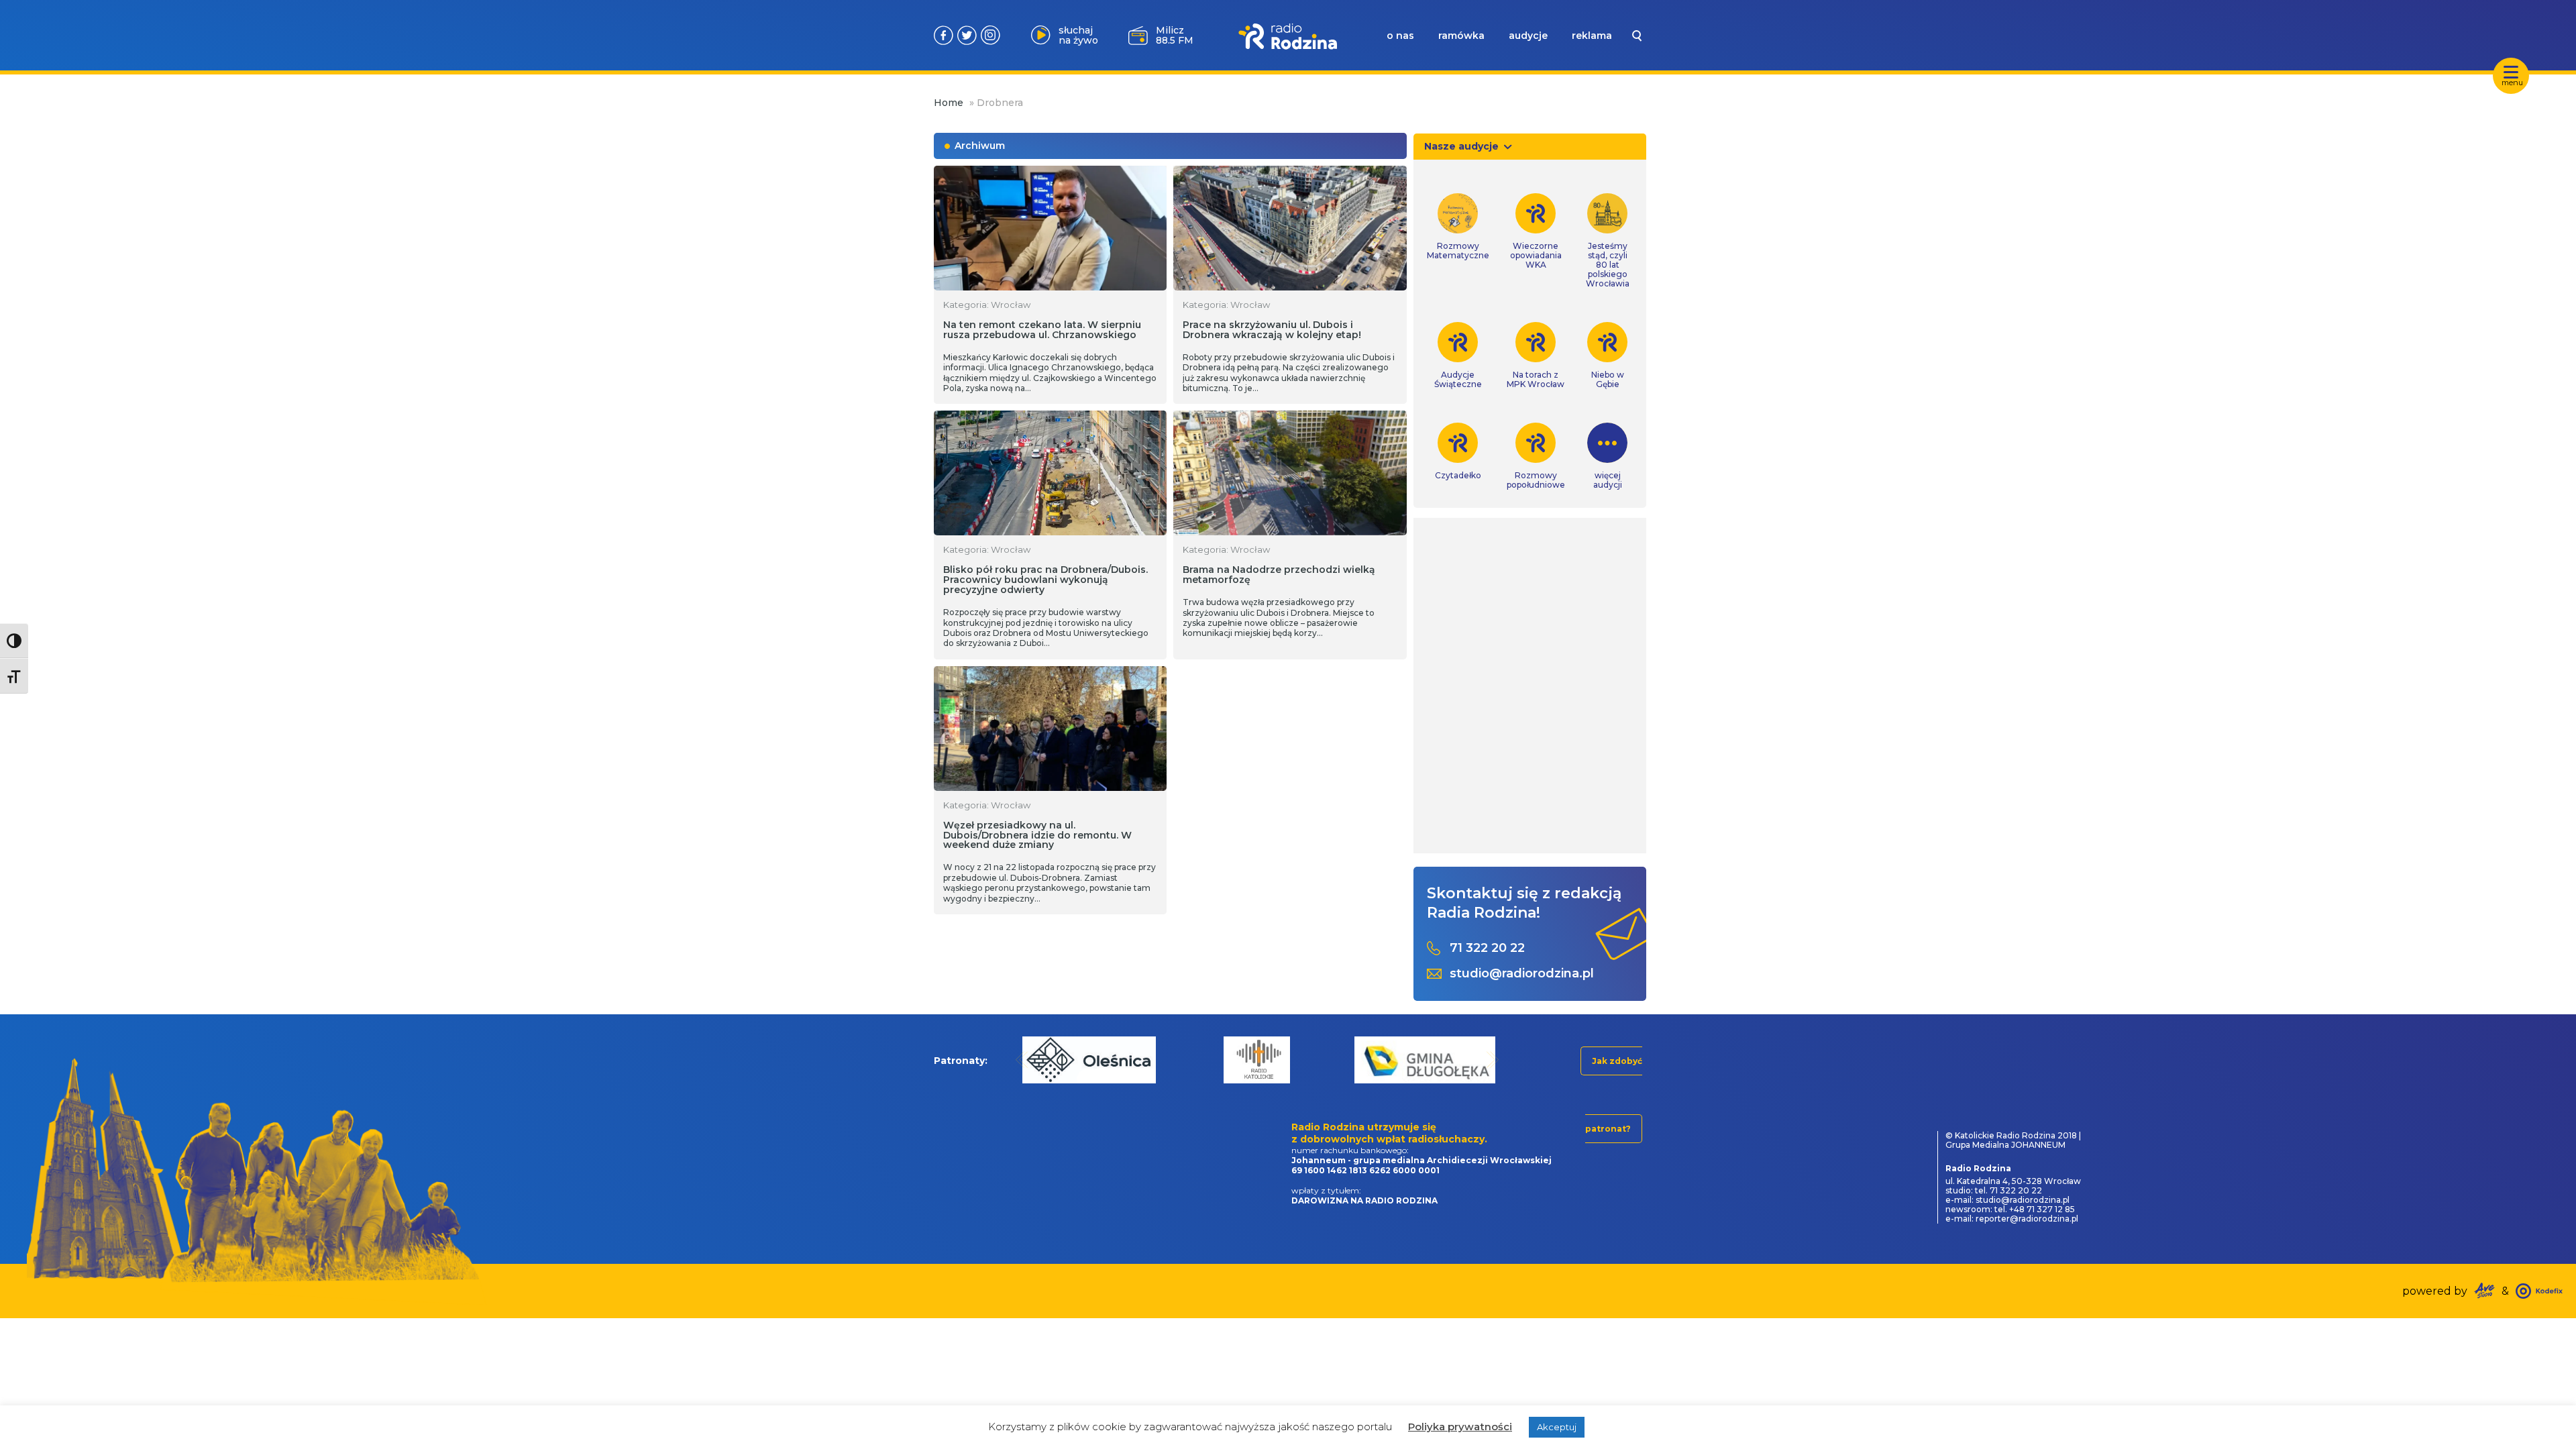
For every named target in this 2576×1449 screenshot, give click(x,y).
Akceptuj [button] (1557, 1427)
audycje (1528, 36)
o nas (1400, 36)
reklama (1592, 36)
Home (949, 103)
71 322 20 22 (1487, 948)
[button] (1022, 1060)
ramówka (1461, 36)
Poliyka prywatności (1460, 1427)
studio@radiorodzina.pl (1522, 974)
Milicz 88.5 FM (1175, 35)
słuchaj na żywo (1078, 35)
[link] (1458, 227)
